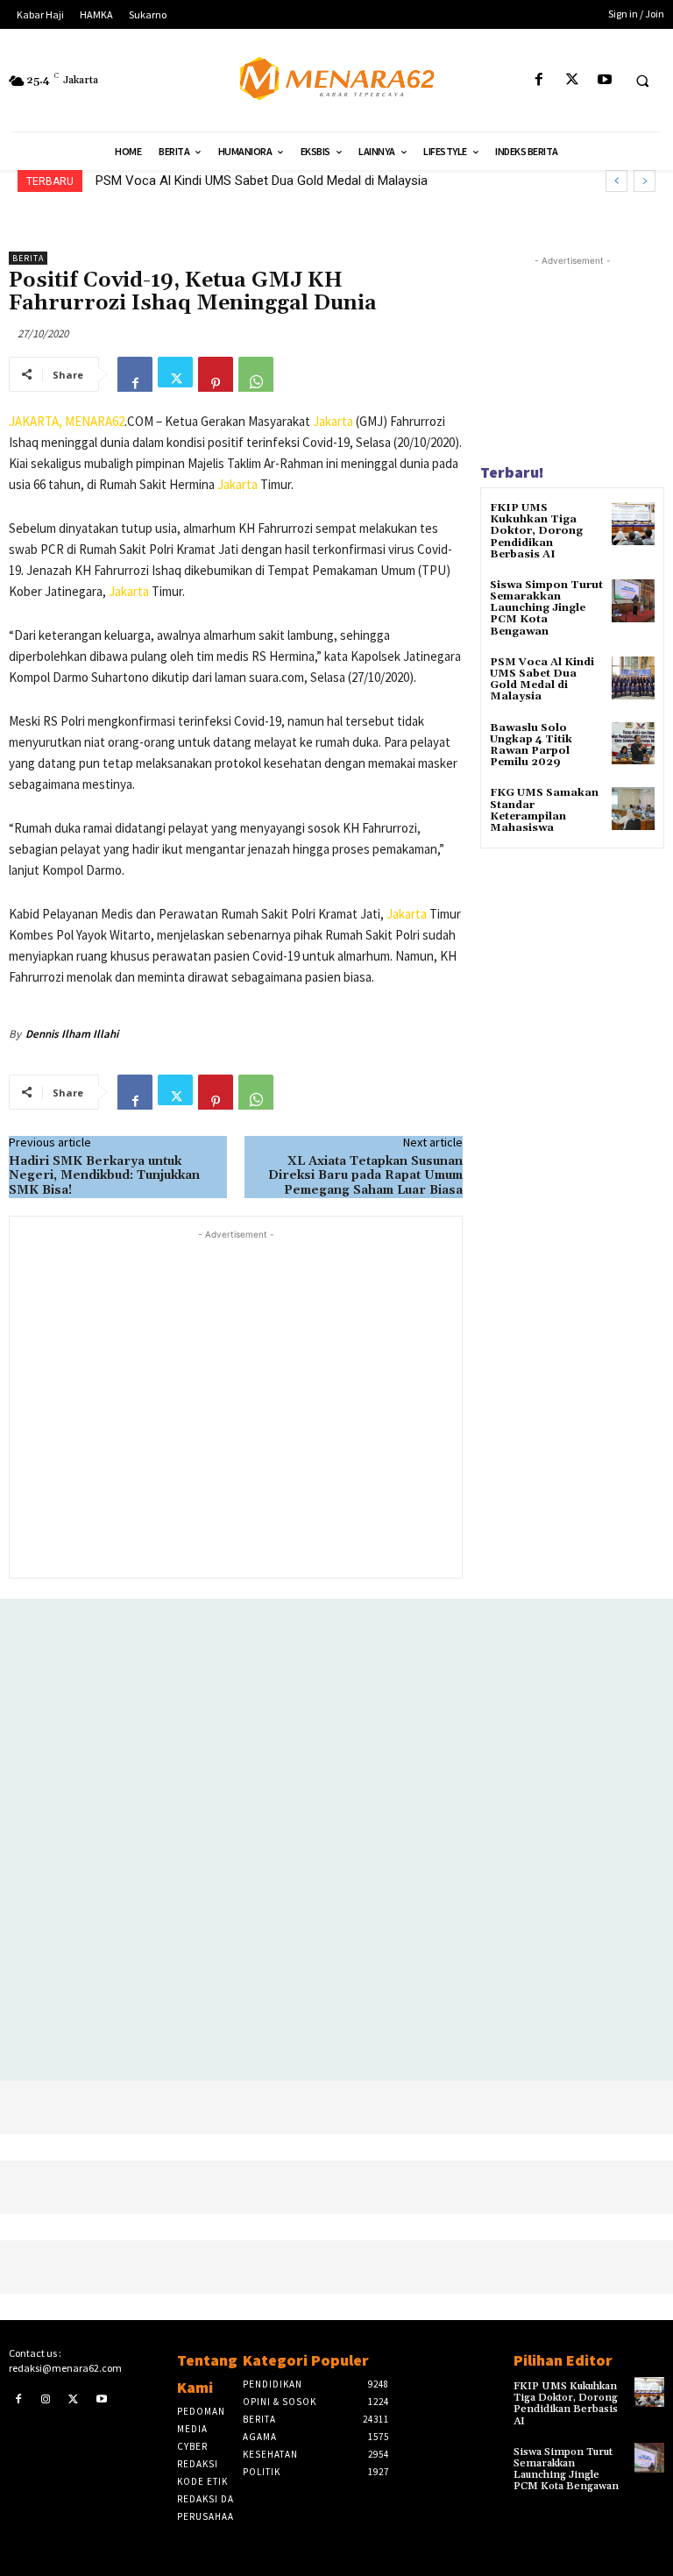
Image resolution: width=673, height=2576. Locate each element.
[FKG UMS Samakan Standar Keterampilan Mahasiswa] (633, 809)
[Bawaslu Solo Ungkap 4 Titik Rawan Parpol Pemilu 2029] (633, 744)
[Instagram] (46, 2399)
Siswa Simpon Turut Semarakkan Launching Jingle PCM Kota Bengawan (546, 608)
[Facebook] (539, 80)
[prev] (616, 181)
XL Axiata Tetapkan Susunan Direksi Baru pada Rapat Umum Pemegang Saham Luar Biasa (365, 1176)
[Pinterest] (216, 374)
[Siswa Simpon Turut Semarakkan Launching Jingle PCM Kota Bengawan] (633, 601)
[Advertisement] (236, 1402)
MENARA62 (95, 421)
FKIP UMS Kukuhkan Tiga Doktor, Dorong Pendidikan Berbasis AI (536, 531)
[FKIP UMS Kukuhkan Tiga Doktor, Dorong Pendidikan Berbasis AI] (633, 524)
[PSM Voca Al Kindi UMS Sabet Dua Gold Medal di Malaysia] (633, 678)
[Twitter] (572, 80)
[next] (645, 181)
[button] (642, 81)
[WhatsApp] (256, 374)
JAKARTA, (37, 421)
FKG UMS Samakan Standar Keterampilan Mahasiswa (544, 810)
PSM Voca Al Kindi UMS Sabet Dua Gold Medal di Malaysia (542, 680)
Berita (28, 258)
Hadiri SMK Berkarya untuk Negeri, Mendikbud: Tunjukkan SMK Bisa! (104, 1176)
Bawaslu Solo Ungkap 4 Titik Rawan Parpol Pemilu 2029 (258, 181)
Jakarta (333, 421)
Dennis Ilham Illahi (72, 1034)
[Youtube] (604, 80)
